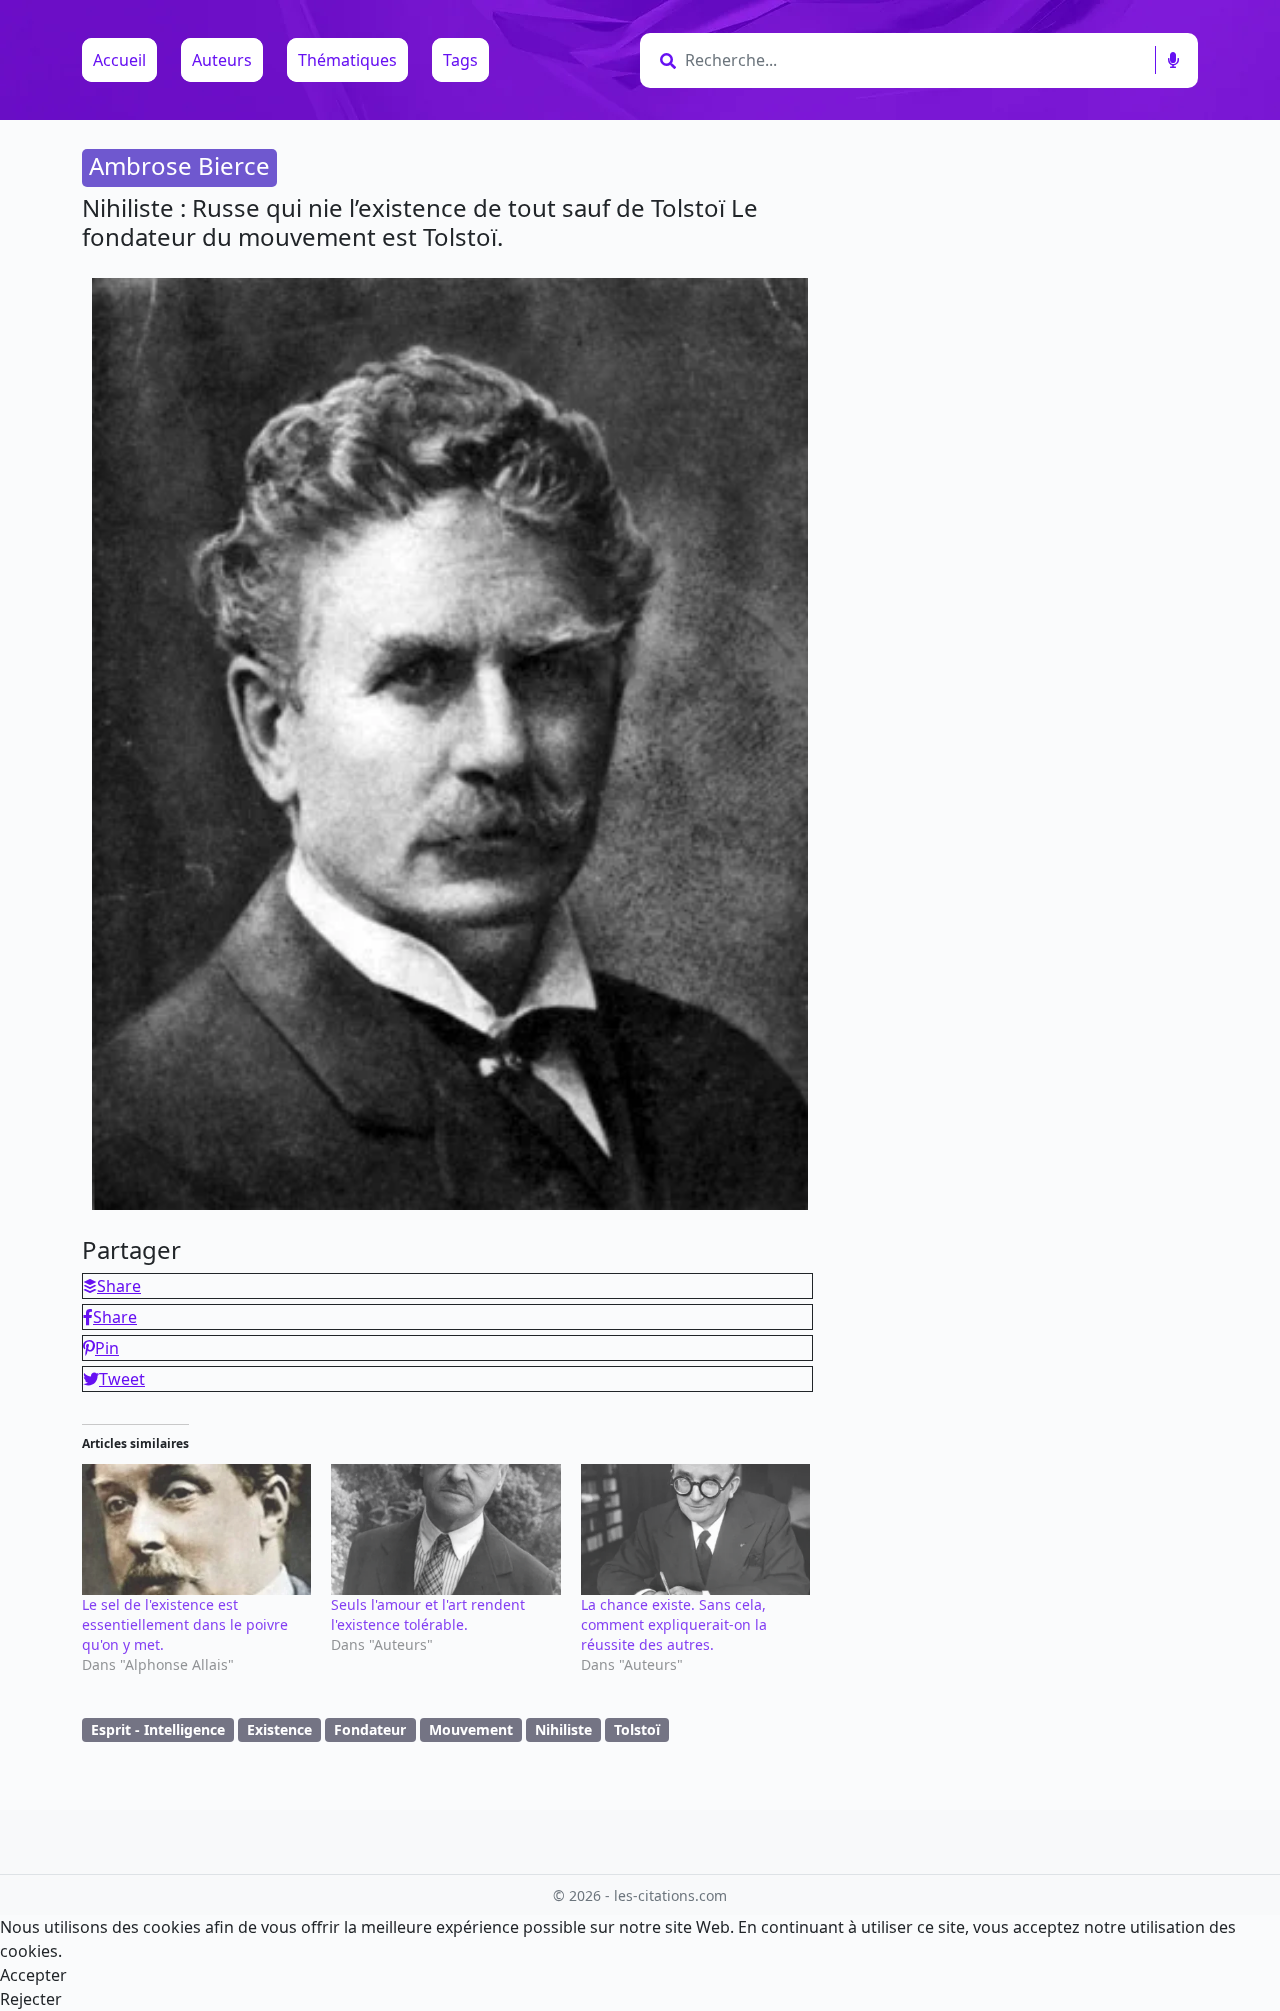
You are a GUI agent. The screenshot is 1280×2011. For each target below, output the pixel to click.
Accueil (119, 60)
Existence (279, 1729)
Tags (460, 60)
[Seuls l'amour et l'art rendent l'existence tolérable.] (445, 1529)
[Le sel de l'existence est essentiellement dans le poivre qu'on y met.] (196, 1529)
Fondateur (370, 1729)
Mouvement (471, 1729)
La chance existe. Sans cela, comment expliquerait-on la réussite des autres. (674, 1624)
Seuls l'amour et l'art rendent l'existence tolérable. (428, 1614)
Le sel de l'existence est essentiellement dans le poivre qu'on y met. (185, 1624)
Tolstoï (637, 1729)
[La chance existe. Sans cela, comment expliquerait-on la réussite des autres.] (695, 1529)
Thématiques (347, 60)
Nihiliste (563, 1729)
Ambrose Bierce (179, 165)
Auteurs (222, 60)
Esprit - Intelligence (158, 1729)
